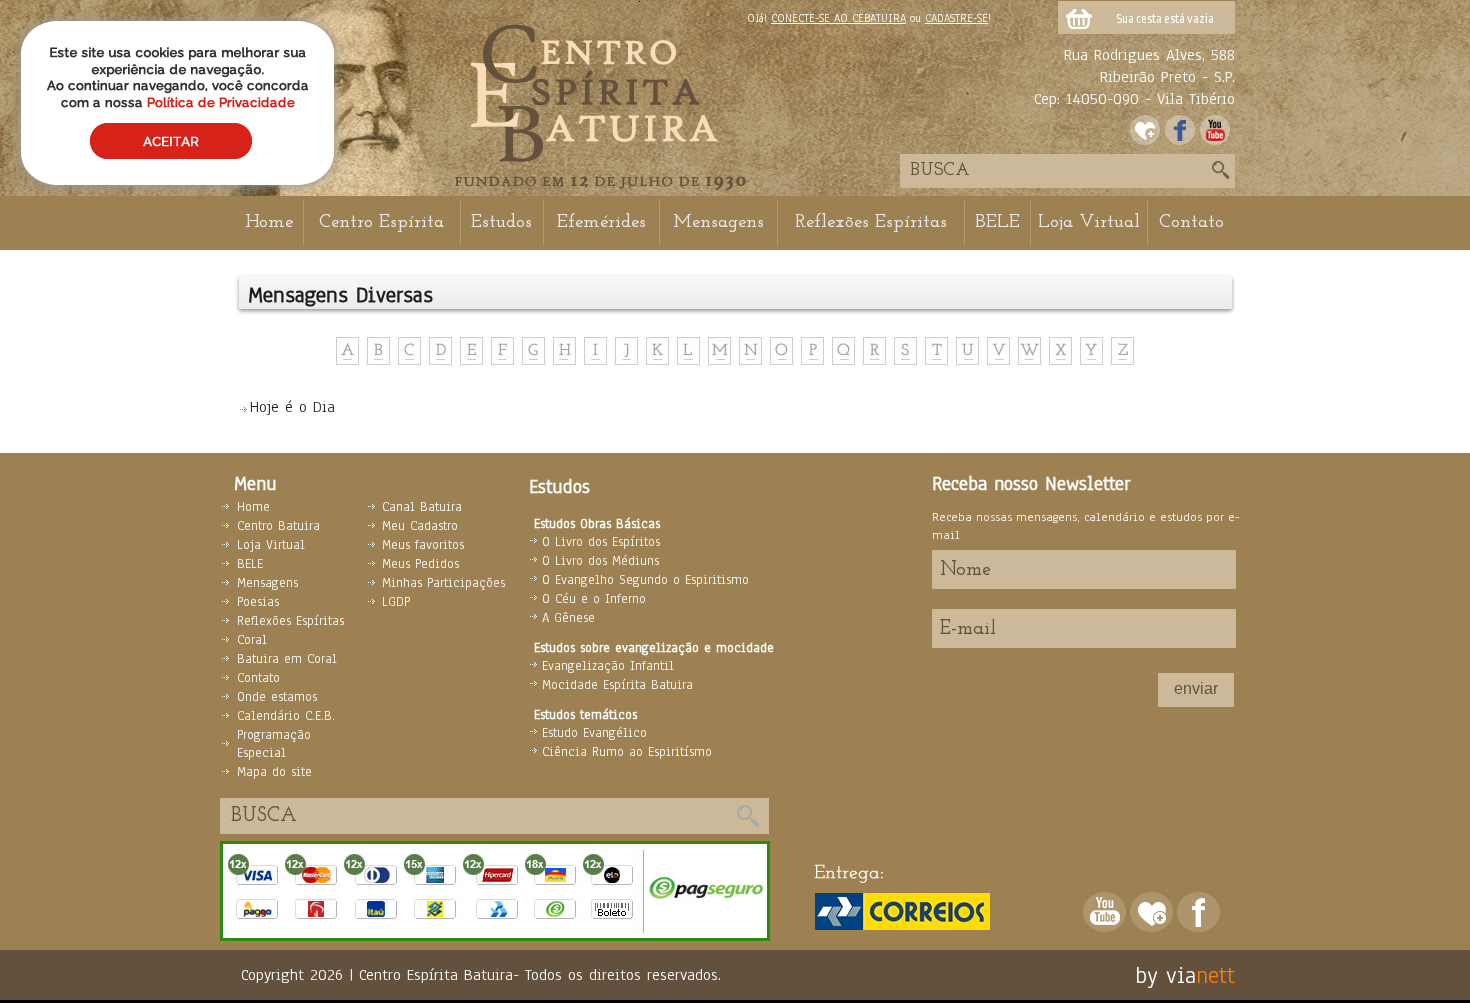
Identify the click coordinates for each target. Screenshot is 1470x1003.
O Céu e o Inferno (594, 599)
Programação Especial (274, 744)
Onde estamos (277, 697)
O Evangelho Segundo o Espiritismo (645, 580)
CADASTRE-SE (956, 18)
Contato (1191, 222)
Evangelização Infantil (608, 666)
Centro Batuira (278, 526)
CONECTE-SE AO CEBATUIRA (838, 18)
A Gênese (568, 618)
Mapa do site (274, 772)
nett (1215, 975)
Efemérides (601, 222)
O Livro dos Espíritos (601, 542)
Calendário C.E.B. (286, 716)
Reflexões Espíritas (871, 222)
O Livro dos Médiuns (600, 561)
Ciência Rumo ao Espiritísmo (627, 752)
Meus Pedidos (420, 564)
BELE (997, 222)
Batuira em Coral (287, 659)
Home (269, 222)
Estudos (501, 222)
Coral (252, 640)
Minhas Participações (443, 583)
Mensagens (718, 222)
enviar (1196, 688)
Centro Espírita (381, 222)
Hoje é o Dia (292, 407)
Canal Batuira (422, 507)
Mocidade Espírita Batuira (617, 685)
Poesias (258, 602)
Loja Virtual (1089, 222)
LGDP (396, 602)
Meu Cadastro (420, 526)
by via (1165, 975)
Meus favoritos (423, 545)
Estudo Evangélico (594, 733)
